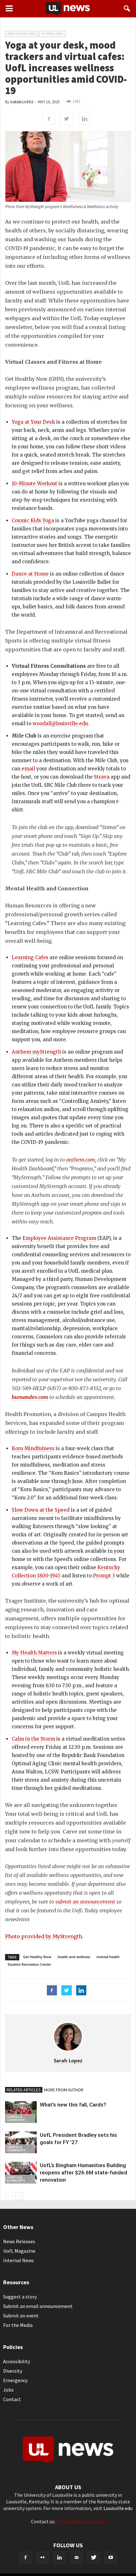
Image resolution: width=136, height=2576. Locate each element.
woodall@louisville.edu (60, 723)
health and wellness (74, 1957)
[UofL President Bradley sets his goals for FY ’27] (21, 2142)
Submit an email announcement (38, 2306)
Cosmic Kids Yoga (33, 520)
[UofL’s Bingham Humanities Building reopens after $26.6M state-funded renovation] (21, 2173)
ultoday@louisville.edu (81, 2521)
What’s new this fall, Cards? (73, 2105)
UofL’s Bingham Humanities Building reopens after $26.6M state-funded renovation (83, 2173)
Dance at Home (31, 574)
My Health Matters (34, 1653)
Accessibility (17, 2361)
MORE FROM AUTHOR (64, 2090)
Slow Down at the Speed (41, 1510)
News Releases (19, 2241)
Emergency (15, 2380)
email (28, 769)
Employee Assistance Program (59, 1238)
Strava (102, 777)
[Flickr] (42, 2558)
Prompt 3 (104, 1576)
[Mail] (77, 2558)
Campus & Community (16, 2118)
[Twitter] (94, 2558)
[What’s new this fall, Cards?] (21, 2112)
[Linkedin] (59, 2558)
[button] (127, 9)
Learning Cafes (30, 957)
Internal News (52, 34)
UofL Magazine (19, 2251)
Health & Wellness (21, 34)
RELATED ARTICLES (24, 2090)
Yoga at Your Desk (33, 422)
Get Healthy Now (37, 1957)
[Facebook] (25, 2558)
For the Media (18, 2325)
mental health (108, 1957)
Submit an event (21, 2316)
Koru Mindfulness (33, 1448)
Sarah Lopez (22, 102)
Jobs (8, 2390)
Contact (12, 2399)
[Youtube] (111, 2558)
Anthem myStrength (36, 1052)
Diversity (13, 2371)
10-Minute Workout (34, 484)
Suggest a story (20, 2297)
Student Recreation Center (29, 1964)
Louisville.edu (118, 2508)
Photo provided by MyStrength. (44, 1936)
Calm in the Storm (33, 1739)
